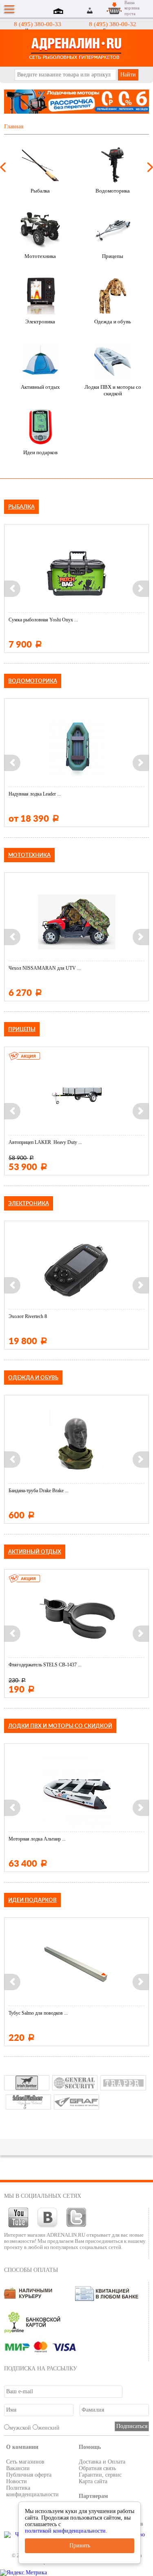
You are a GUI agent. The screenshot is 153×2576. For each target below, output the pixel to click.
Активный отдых (40, 387)
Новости (17, 2481)
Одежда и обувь (113, 322)
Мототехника (40, 256)
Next (150, 167)
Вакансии (18, 2468)
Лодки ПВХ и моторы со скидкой (113, 390)
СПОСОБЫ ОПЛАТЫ (31, 2270)
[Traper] (123, 2083)
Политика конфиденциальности (32, 2491)
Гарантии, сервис (100, 2475)
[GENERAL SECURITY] (75, 2083)
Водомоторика (113, 191)
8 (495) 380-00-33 (38, 24)
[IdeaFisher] (28, 2102)
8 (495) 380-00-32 (113, 24)
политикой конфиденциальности (65, 2531)
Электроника (40, 322)
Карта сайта (93, 2481)
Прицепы (113, 256)
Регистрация (100, 10)
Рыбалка (40, 191)
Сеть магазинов (25, 2462)
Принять (80, 2546)
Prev (3, 167)
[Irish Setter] (27, 2083)
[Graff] (76, 2102)
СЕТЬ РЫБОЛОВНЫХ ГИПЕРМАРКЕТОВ (76, 48)
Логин (90, 10)
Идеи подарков (40, 452)
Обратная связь (97, 2468)
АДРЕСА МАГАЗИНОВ (60, 12)
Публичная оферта (29, 2475)
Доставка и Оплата (102, 2462)
